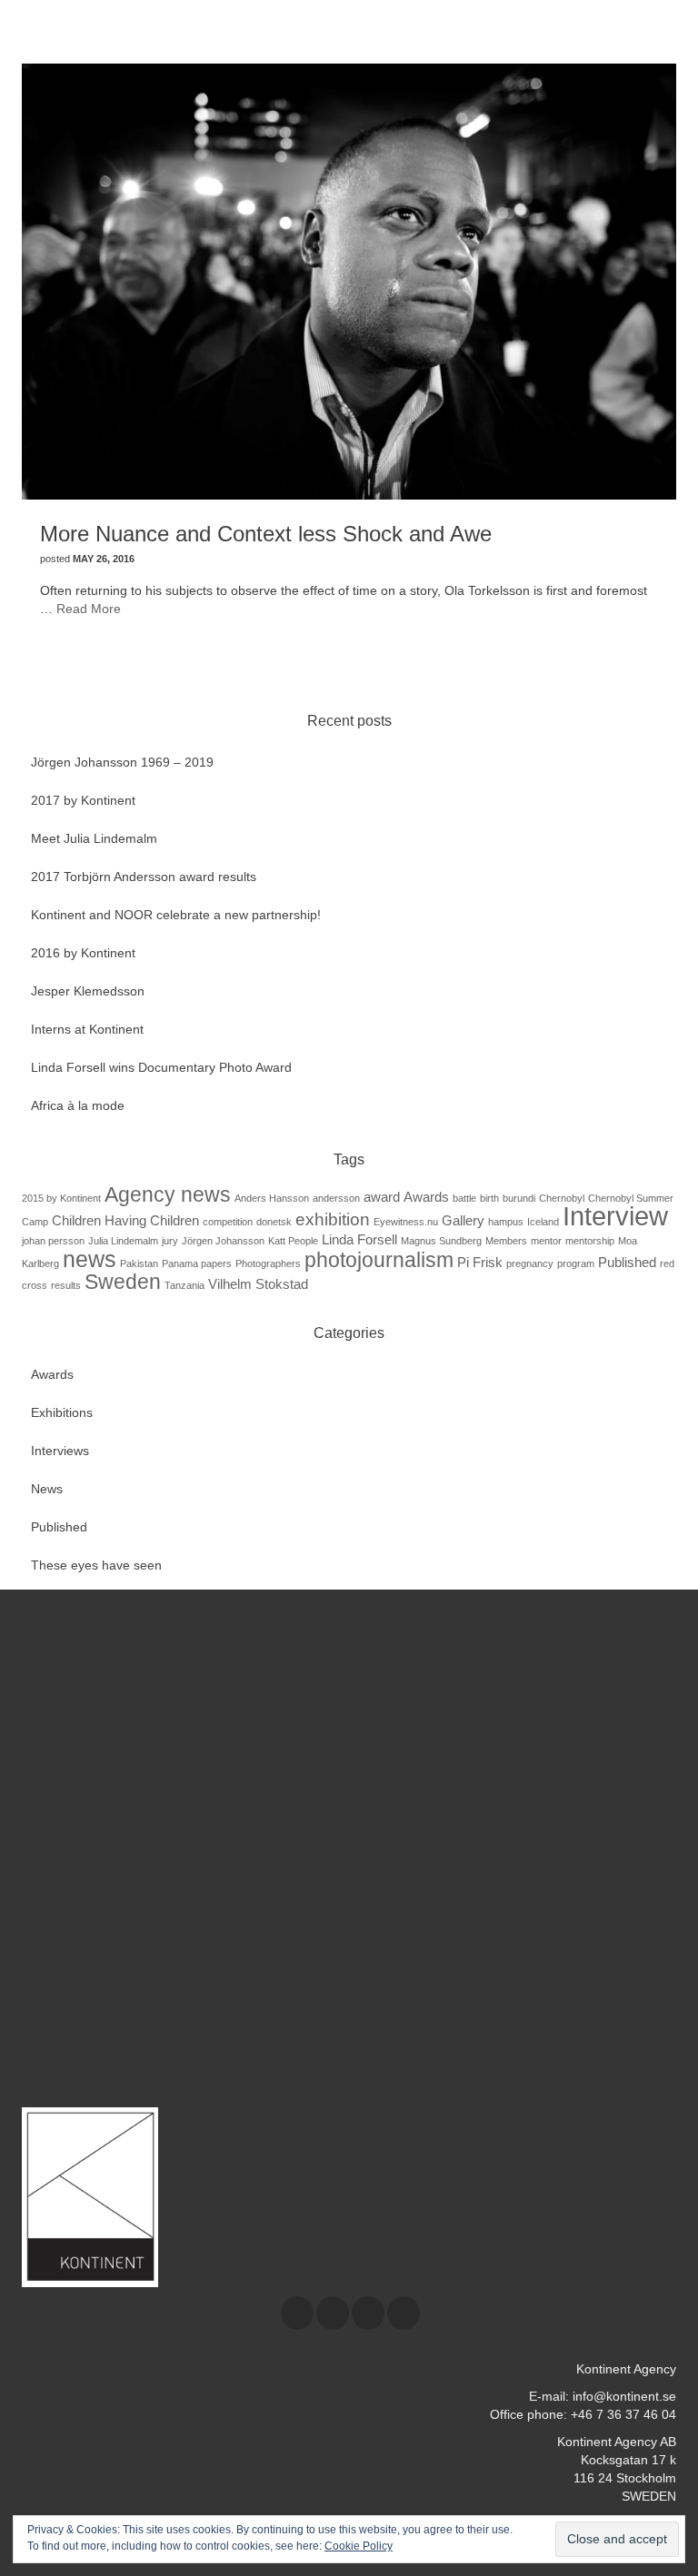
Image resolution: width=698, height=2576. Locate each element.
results (66, 1285)
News (47, 1489)
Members (506, 1241)
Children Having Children (125, 1220)
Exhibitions (62, 1412)
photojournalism (379, 1260)
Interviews (60, 1451)
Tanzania (184, 1285)
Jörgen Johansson (223, 1241)
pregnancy (530, 1263)
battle (464, 1198)
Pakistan (139, 1263)
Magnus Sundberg (441, 1241)
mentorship (590, 1241)
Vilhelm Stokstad (258, 1284)
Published (627, 1262)
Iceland (543, 1222)
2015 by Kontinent (61, 1198)
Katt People (293, 1241)
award (382, 1197)
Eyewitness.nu (406, 1222)
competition (228, 1222)
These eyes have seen (96, 1565)
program (576, 1263)
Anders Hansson (272, 1198)
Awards (426, 1197)
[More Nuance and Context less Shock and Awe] (349, 281)
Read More (89, 609)
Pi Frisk (480, 1262)
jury (170, 1241)
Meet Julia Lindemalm (94, 838)
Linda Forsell (359, 1239)
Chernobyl (562, 1198)
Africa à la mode (78, 1105)
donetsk (274, 1222)
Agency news (168, 1194)
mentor (546, 1241)
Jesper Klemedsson (88, 991)
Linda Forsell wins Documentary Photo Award (161, 1067)
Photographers (268, 1263)
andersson (336, 1198)
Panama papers (197, 1263)
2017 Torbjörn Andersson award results (144, 877)
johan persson (53, 1241)
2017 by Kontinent (83, 800)
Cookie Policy (359, 2546)
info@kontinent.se (624, 2396)
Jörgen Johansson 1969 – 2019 (122, 762)
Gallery (463, 1220)
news (90, 1259)
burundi (519, 1198)
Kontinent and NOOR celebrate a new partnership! (176, 915)
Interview (615, 1216)
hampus (506, 1222)
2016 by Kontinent (83, 953)
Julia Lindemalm (123, 1241)
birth (489, 1198)
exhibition (333, 1219)
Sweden (123, 1282)
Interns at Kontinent (87, 1029)
